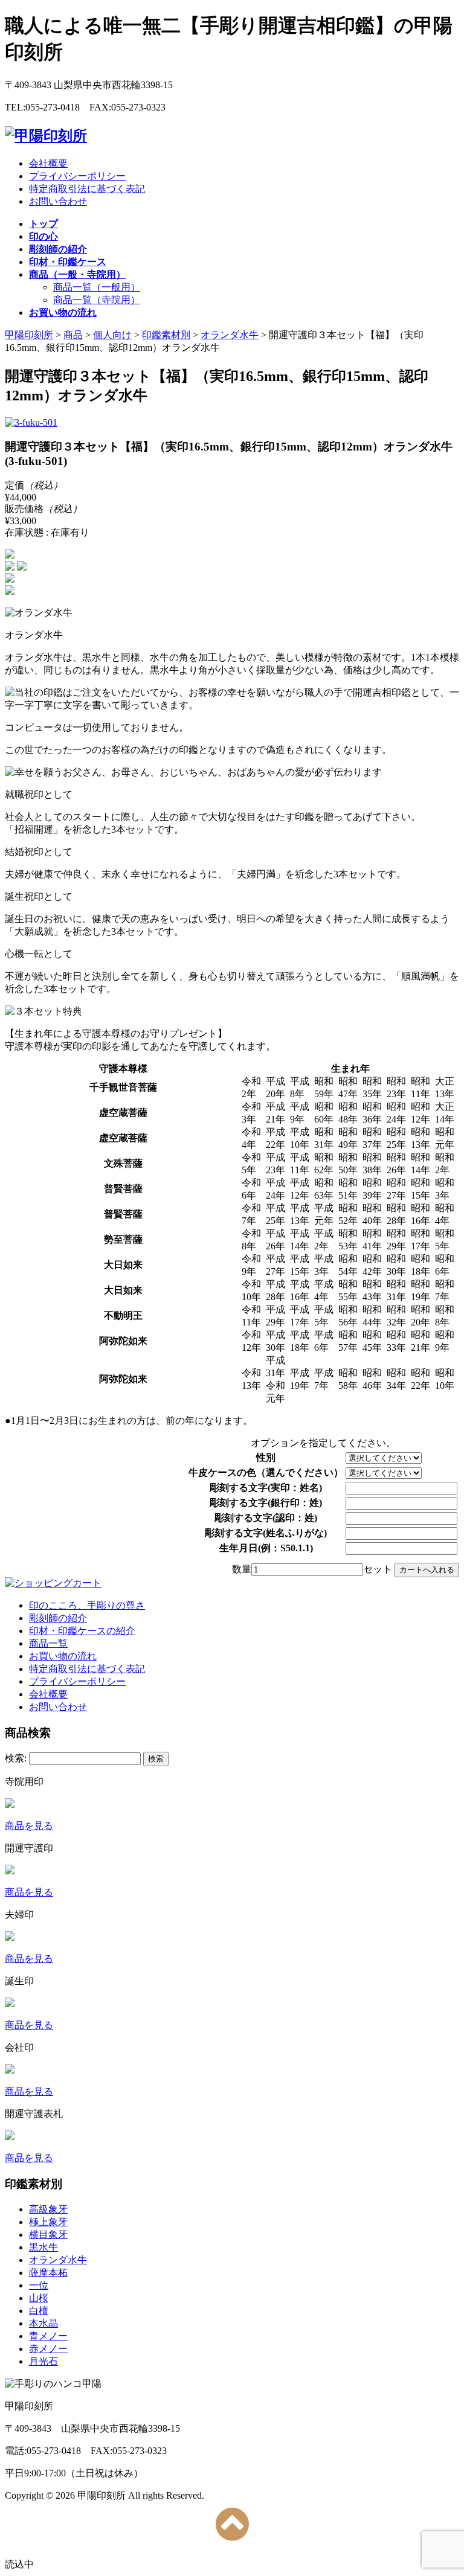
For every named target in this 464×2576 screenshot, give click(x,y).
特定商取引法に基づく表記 (87, 189)
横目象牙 (48, 2235)
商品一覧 (48, 1643)
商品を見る (29, 1826)
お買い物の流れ (63, 1656)
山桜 (39, 2298)
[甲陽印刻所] (46, 136)
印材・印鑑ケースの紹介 (82, 1631)
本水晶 (43, 2323)
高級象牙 (48, 2209)
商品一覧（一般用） (97, 287)
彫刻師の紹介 (58, 1618)
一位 (39, 2285)
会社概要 (48, 163)
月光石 (43, 2361)
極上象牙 (48, 2222)
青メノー (48, 2336)
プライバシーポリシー (77, 176)
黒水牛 (43, 2247)
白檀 (39, 2311)
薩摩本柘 (48, 2273)
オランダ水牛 (58, 2260)
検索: (16, 1758)
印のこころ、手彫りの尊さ (87, 1605)
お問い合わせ (58, 201)
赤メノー (48, 2349)
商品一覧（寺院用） (97, 300)
